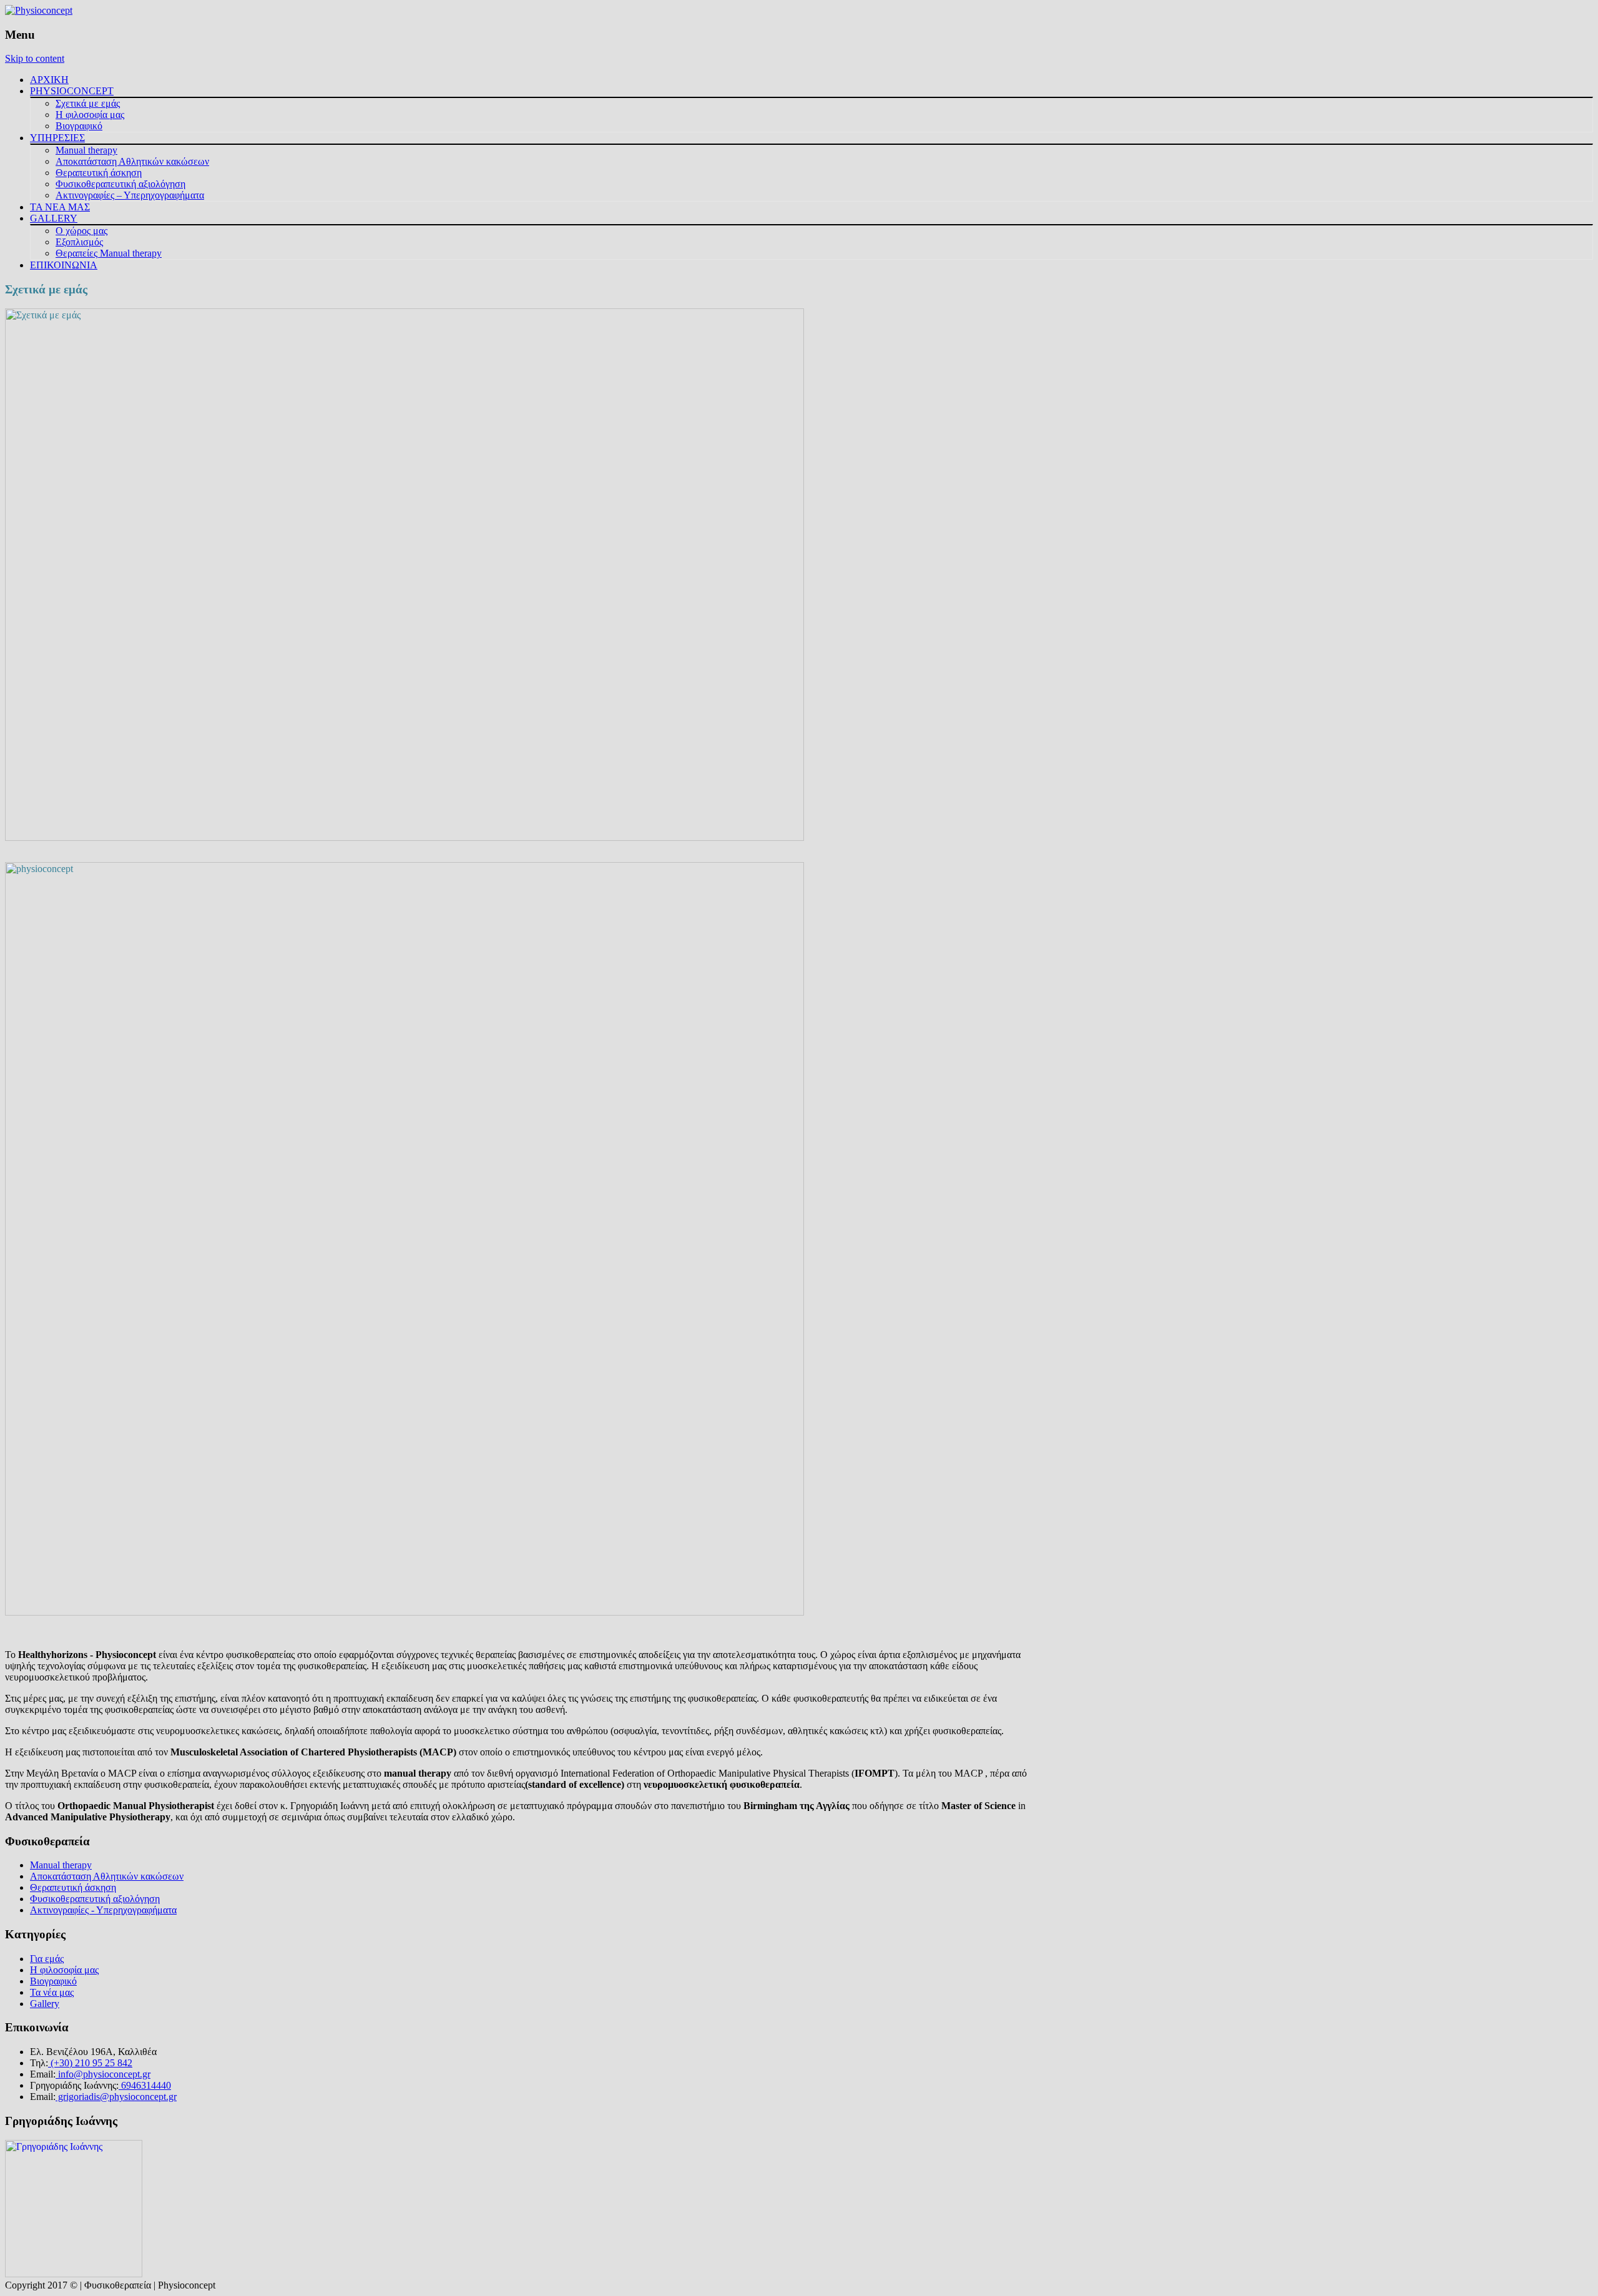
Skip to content (35, 58)
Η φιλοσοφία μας (90, 115)
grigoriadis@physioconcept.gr (116, 2097)
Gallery (45, 2004)
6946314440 (145, 2085)
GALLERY (54, 218)
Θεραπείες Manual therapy (109, 253)
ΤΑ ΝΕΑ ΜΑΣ (60, 207)
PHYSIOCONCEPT (72, 91)
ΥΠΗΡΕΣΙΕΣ (57, 138)
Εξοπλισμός (79, 242)
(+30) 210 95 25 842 (90, 2063)
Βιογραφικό (79, 126)
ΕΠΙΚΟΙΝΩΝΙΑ (64, 265)
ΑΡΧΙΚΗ (49, 80)
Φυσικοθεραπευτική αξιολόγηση (120, 184)
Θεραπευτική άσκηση (99, 173)
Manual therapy (86, 150)
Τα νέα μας (52, 1992)
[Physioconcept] (39, 10)
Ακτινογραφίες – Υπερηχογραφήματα (130, 195)
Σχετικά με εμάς (88, 103)
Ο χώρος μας (81, 231)
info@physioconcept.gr (103, 2074)
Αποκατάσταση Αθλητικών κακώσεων (132, 161)
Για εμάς (47, 1959)
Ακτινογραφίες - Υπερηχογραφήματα (103, 1910)
